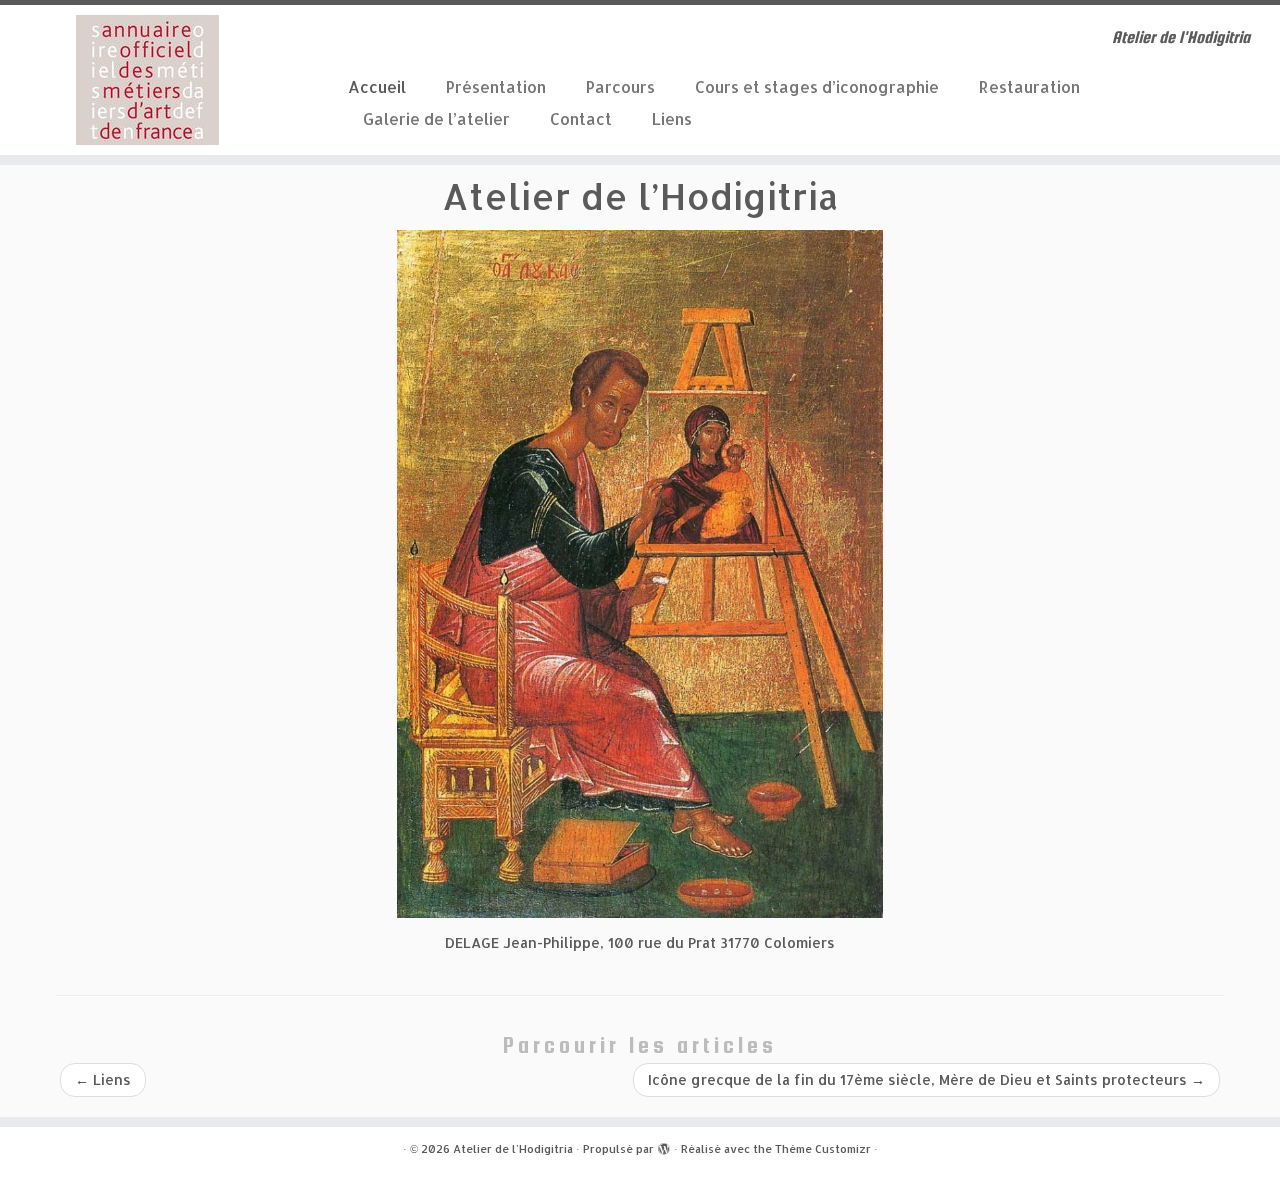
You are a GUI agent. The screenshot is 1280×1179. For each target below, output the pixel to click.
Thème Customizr (823, 1149)
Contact (581, 118)
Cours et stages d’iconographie (817, 86)
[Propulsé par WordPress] (664, 1145)
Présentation (496, 86)
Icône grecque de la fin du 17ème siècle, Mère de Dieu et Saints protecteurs (926, 1079)
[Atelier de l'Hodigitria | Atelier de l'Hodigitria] (147, 80)
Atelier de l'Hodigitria (513, 1149)
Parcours (620, 86)
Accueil (377, 86)
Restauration (1029, 86)
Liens (672, 118)
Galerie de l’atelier (436, 118)
